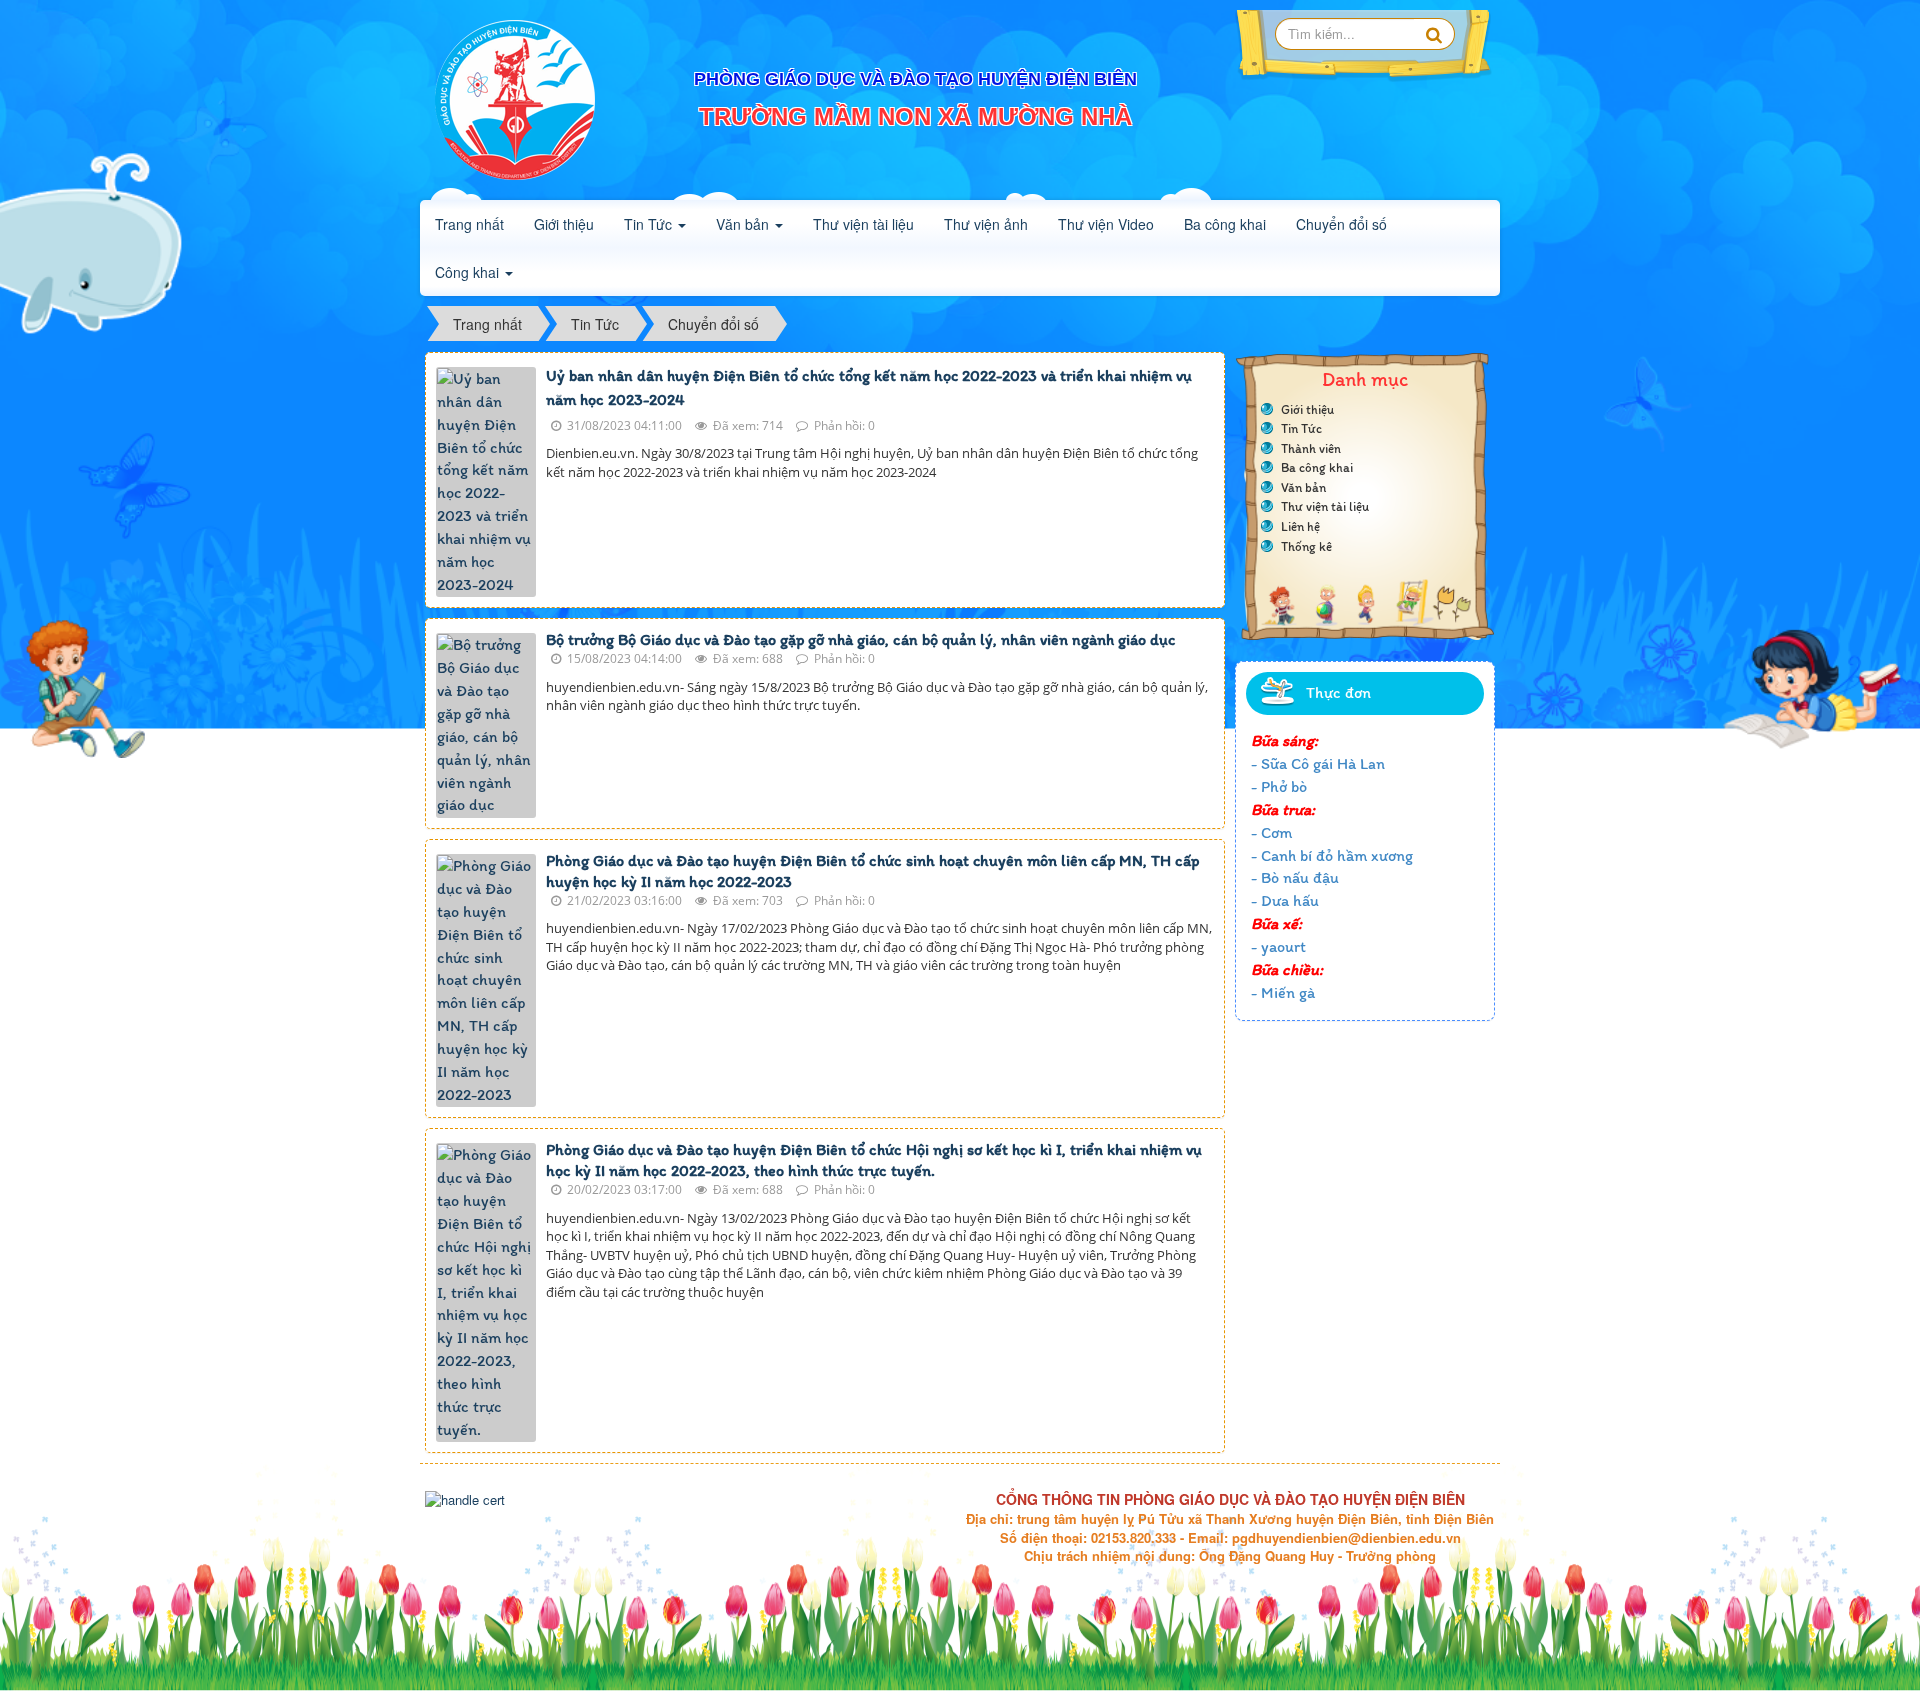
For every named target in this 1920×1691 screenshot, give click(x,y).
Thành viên (1311, 448)
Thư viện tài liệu (1325, 506)
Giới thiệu (1307, 409)
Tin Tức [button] (650, 224)
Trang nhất (469, 224)
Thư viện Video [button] (1106, 224)
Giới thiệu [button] (564, 224)
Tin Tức (1301, 428)
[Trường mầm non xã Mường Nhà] (515, 98)
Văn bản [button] (744, 224)
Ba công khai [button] (1225, 224)
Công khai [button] (469, 272)
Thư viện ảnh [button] (986, 224)
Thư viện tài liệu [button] (863, 224)
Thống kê (1306, 546)
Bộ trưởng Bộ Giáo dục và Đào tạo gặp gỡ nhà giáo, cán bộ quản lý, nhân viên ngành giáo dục (860, 639)
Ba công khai (1317, 467)
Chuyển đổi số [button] (1341, 224)
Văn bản (1303, 487)
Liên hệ (1300, 526)
